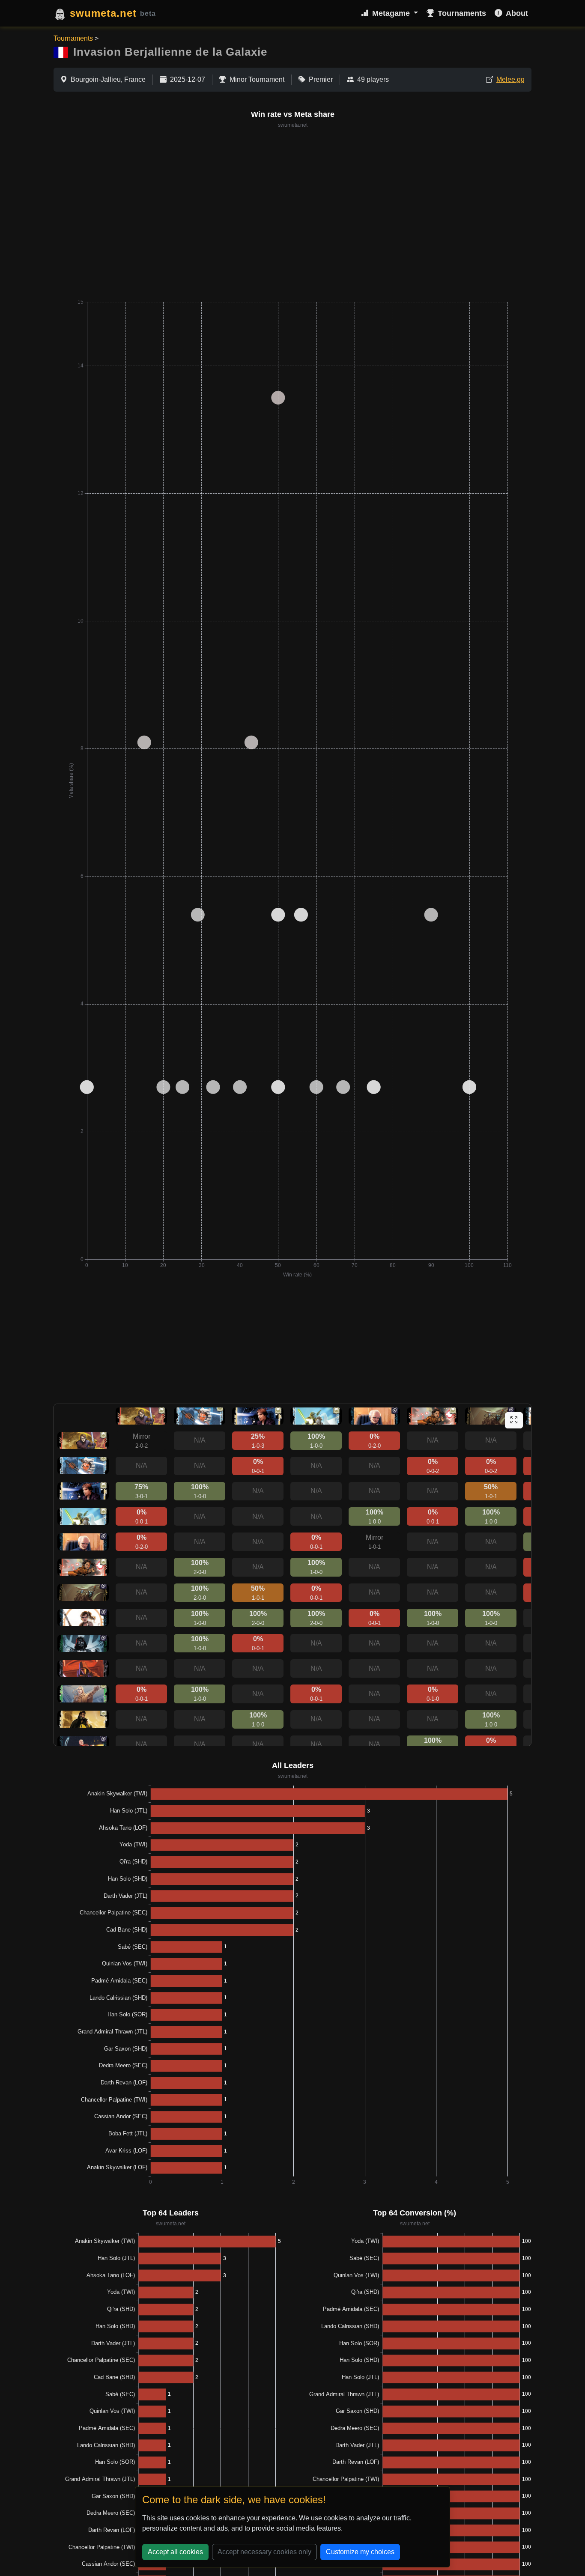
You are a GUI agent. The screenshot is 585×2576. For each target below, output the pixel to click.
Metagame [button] (392, 13)
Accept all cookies (175, 2552)
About (517, 13)
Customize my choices (360, 2552)
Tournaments (462, 13)
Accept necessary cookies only (264, 2552)
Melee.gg (510, 79)
